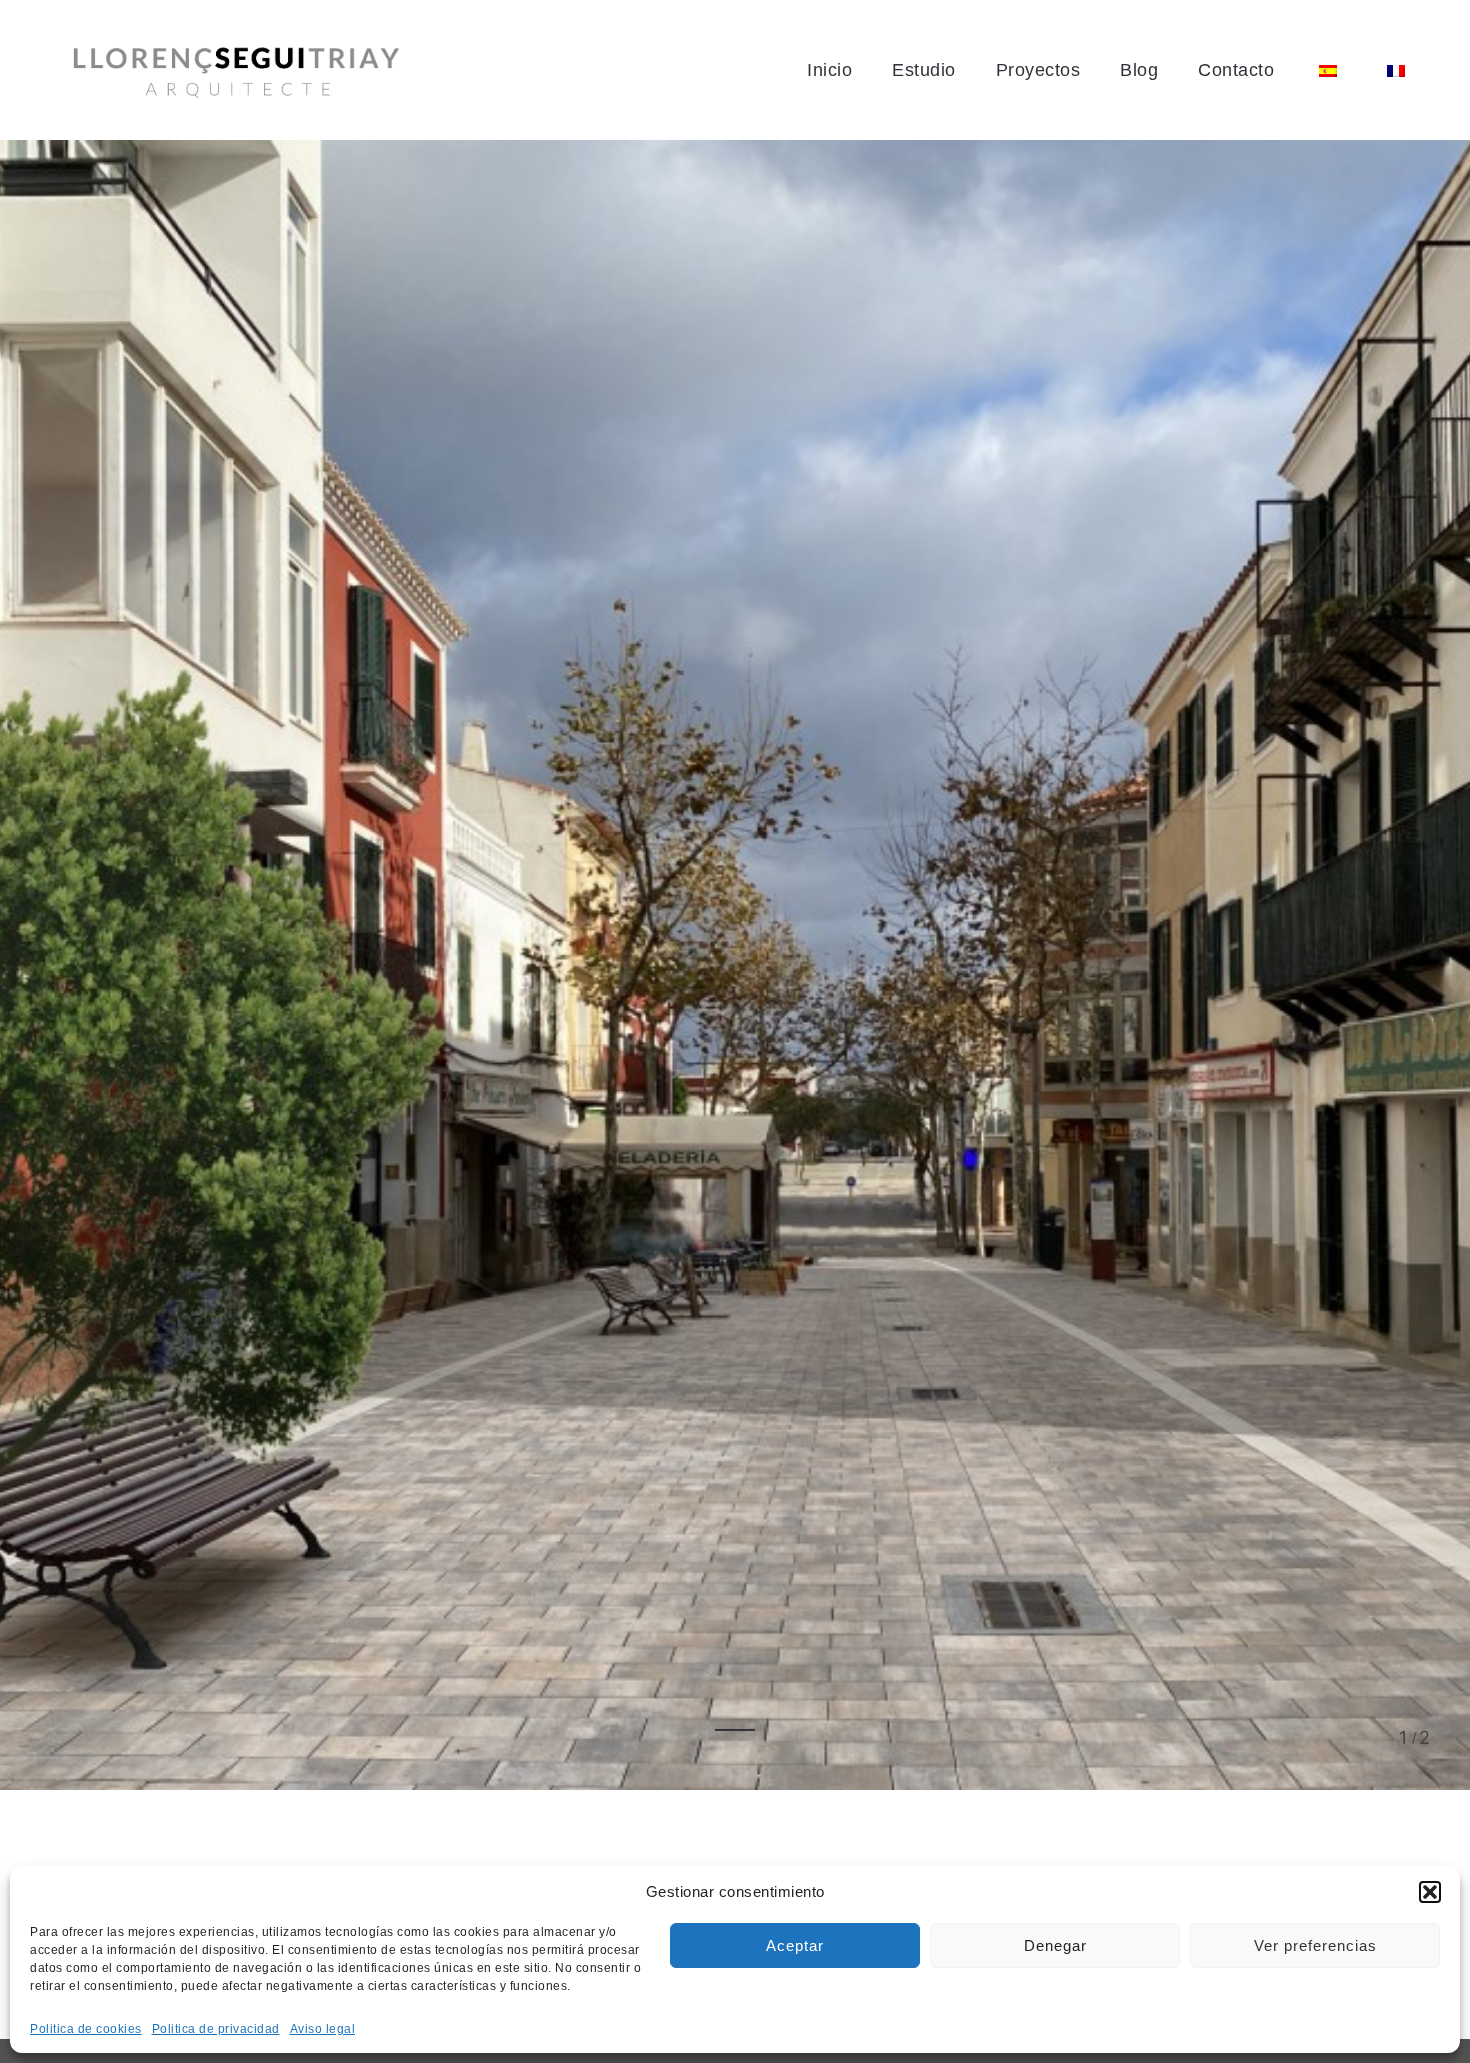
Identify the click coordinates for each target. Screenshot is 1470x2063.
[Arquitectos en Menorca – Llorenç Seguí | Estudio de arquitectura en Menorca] (236, 70)
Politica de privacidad (216, 2029)
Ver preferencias (1315, 1945)
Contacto (1236, 70)
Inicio (829, 70)
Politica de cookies (86, 2029)
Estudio (924, 70)
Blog (1139, 70)
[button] (1430, 1892)
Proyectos (1038, 70)
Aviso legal (323, 2029)
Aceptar (795, 1945)
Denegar (1055, 1945)
